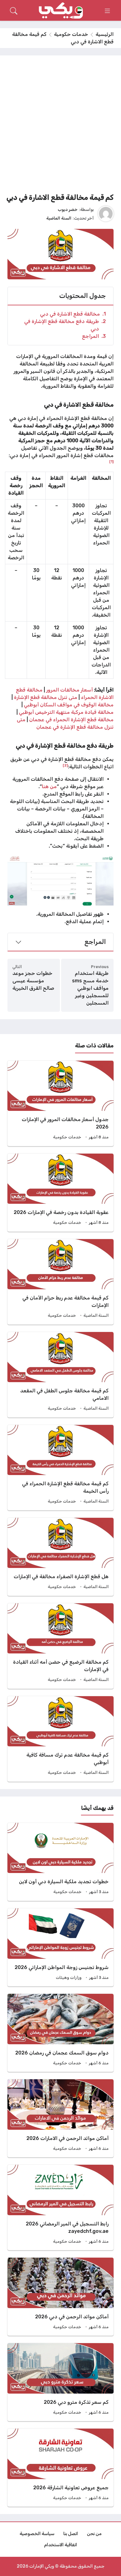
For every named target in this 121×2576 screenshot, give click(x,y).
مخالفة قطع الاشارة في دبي (73, 314)
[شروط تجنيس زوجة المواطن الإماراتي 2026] (60, 1947)
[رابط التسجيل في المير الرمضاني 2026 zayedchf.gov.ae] (60, 2207)
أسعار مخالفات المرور (70, 690)
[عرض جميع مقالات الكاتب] (106, 214)
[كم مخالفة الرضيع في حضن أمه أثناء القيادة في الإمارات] (60, 1646)
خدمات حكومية (71, 34)
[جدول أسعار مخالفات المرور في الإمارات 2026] (60, 1103)
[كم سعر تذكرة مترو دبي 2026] (60, 2382)
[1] (111, 461)
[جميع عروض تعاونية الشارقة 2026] (60, 2468)
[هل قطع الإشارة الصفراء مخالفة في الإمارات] (60, 1557)
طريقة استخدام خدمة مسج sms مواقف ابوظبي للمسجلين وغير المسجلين (90, 988)
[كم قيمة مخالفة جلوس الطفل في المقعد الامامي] (60, 1375)
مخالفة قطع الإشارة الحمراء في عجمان (71, 720)
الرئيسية (105, 34)
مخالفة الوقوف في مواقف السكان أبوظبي (69, 705)
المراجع (94, 336)
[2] (65, 765)
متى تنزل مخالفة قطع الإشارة (46, 697)
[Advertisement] (60, 126)
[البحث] (14, 11)
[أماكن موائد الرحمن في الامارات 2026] (60, 2118)
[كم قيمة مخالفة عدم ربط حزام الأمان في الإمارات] (60, 1282)
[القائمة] (107, 11)
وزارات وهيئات (69, 1978)
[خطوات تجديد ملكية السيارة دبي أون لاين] (60, 1862)
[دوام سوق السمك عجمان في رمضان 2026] (60, 2033)
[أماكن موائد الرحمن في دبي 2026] (60, 2297)
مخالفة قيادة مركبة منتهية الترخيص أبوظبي (66, 712)
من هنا (49, 786)
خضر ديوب (68, 209)
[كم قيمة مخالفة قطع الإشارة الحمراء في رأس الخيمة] (60, 1468)
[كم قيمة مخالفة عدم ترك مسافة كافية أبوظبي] (60, 1739)
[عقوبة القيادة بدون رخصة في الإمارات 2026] (60, 1193)
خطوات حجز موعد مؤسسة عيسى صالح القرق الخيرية (33, 981)
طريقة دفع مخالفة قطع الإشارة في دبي (65, 325)
